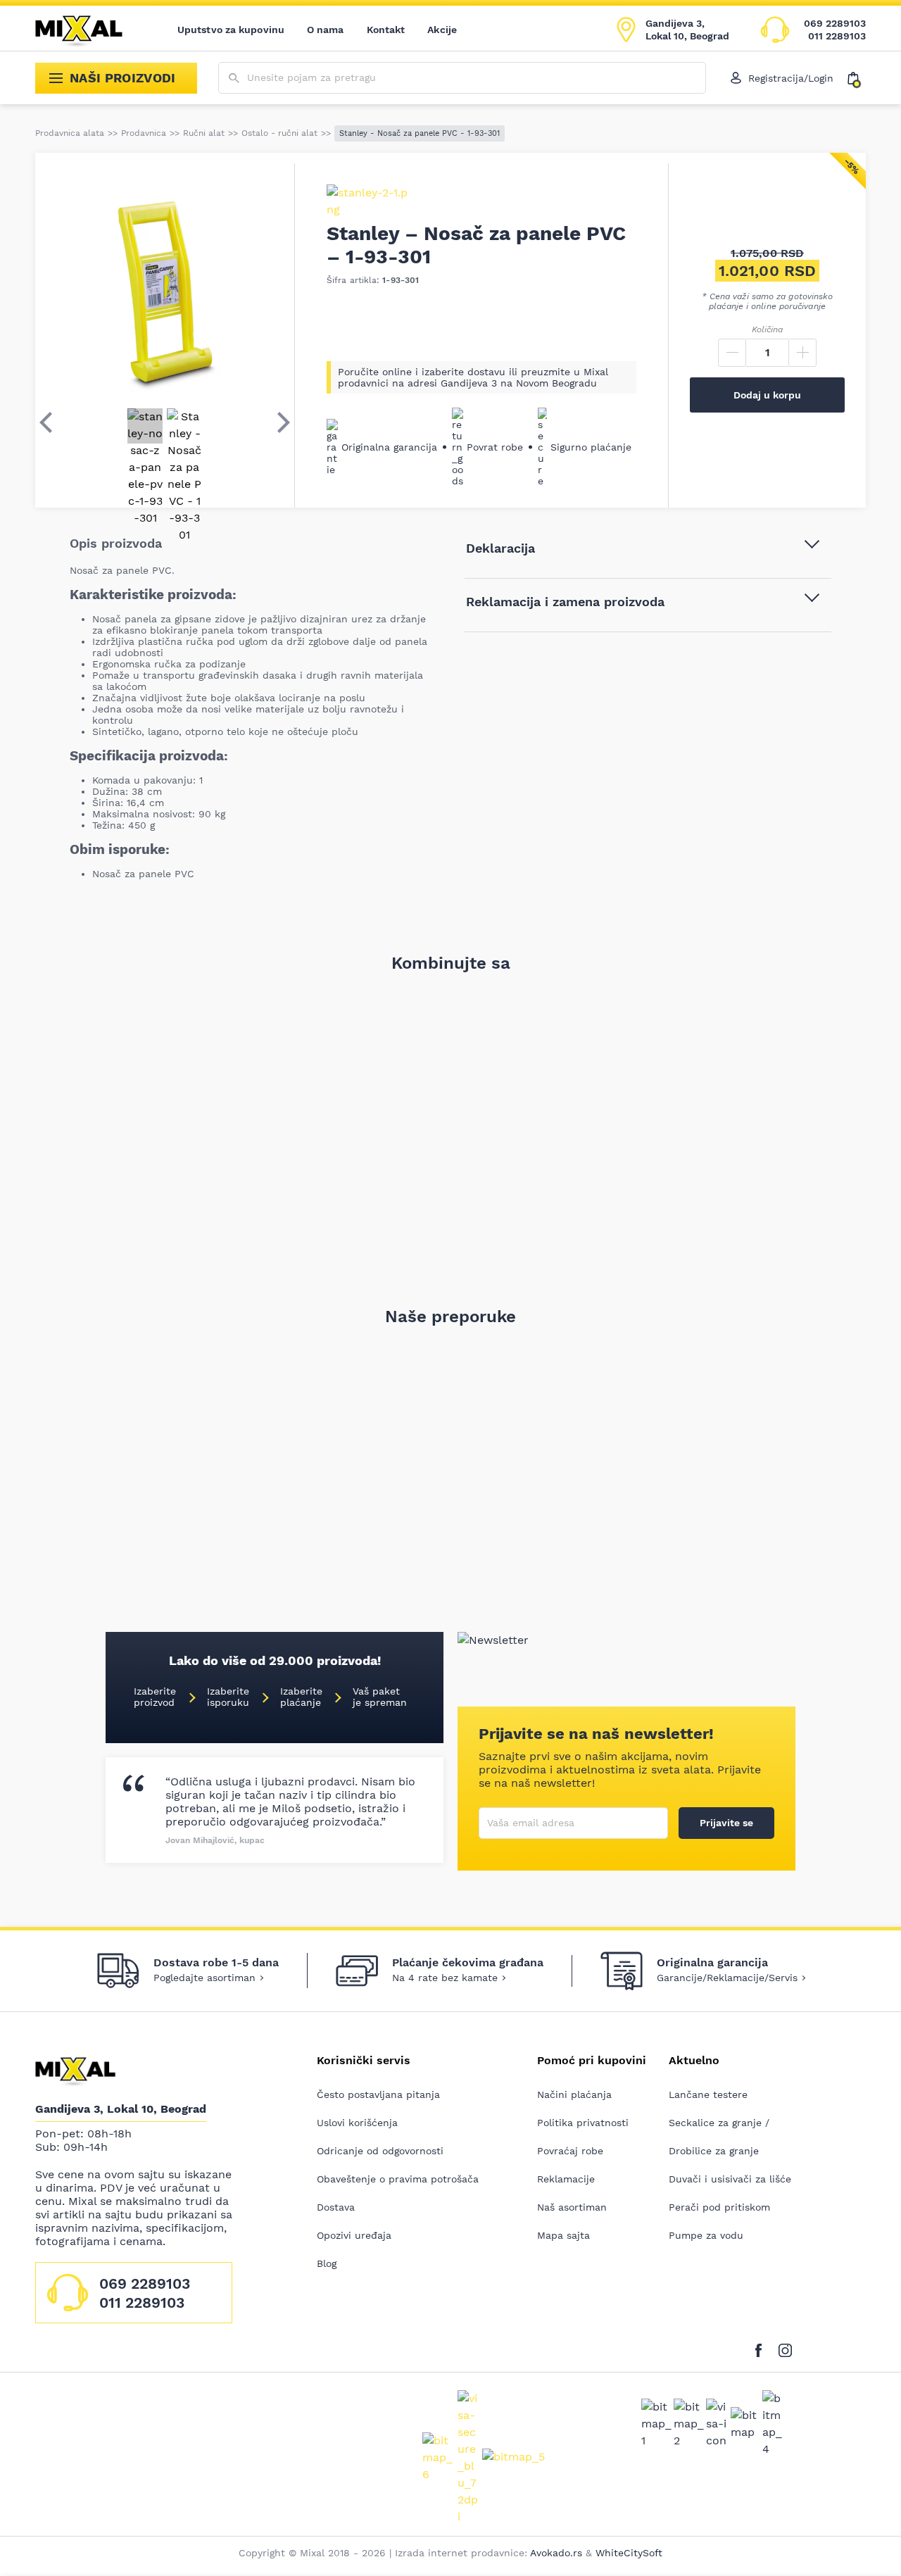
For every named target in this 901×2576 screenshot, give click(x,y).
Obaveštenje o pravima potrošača (398, 2179)
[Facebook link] (762, 2348)
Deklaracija (500, 548)
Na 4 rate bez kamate (445, 1978)
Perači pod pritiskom (719, 2207)
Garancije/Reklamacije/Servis (727, 1978)
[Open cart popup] (857, 78)
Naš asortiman (572, 2207)
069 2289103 (835, 23)
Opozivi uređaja (354, 2235)
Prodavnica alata (70, 133)
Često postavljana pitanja (378, 2094)
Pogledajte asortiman (204, 1978)
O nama (326, 30)
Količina (767, 329)
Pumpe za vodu (706, 2235)
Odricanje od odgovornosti (380, 2151)
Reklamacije (566, 2179)
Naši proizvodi (123, 78)
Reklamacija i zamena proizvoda (565, 602)
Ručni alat (204, 133)
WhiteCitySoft (629, 2553)
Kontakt (386, 30)
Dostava (336, 2207)
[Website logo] (89, 30)
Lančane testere (708, 2094)
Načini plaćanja (574, 2094)
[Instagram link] (785, 2348)
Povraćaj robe (570, 2151)
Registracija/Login (791, 78)
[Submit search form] (234, 78)
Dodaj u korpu (767, 395)
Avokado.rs (556, 2553)
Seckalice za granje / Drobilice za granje (719, 2137)
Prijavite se (726, 1823)
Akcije (442, 30)
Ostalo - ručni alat (279, 133)
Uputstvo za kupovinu (231, 30)
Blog (327, 2263)
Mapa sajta (563, 2235)
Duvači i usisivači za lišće (730, 2179)
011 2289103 (837, 36)
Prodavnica (144, 133)
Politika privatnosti (583, 2123)
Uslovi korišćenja (357, 2123)
